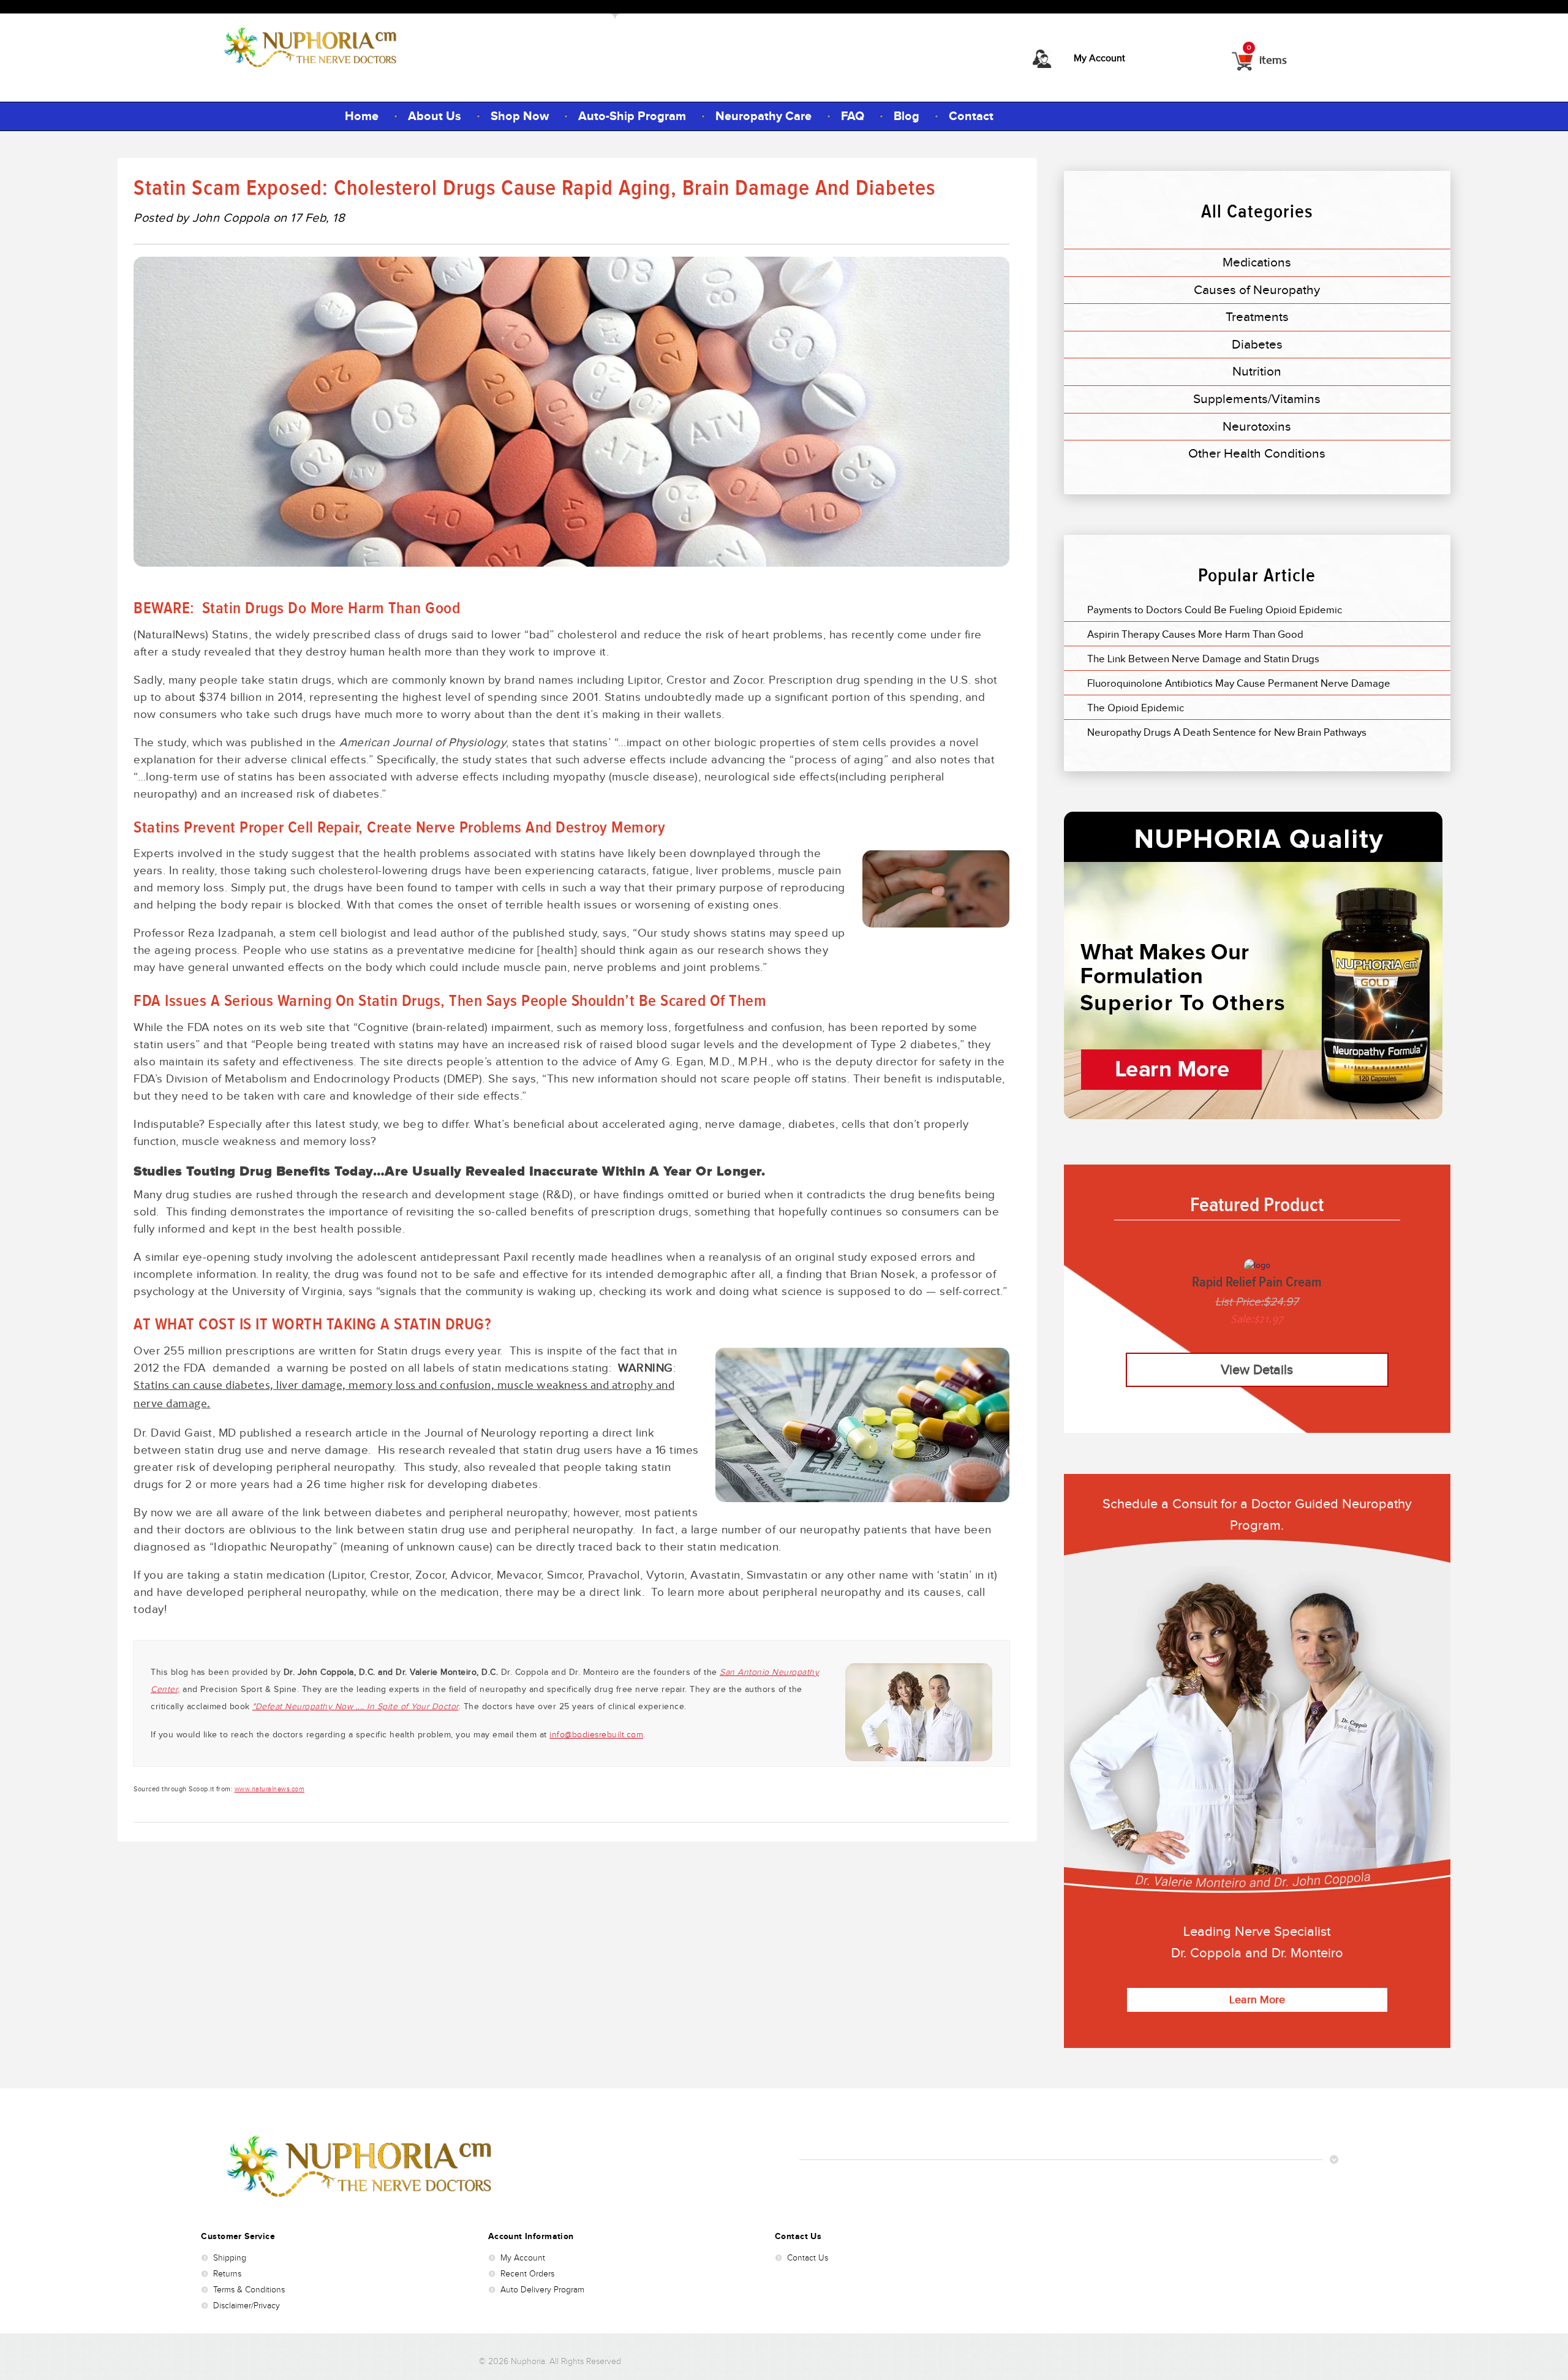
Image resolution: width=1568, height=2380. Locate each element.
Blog (907, 116)
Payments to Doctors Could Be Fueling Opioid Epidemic (1215, 610)
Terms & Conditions (249, 2290)
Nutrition (1257, 371)
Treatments (1257, 317)
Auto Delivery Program (542, 2290)
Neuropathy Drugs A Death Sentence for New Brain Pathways (1227, 732)
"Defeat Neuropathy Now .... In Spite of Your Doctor (356, 1706)
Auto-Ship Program (632, 116)
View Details (1257, 1369)
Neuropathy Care (763, 116)
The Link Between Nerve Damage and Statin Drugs (1203, 659)
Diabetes (1257, 344)
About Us (435, 116)
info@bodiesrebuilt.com (596, 1735)
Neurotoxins (1257, 426)
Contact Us (808, 2258)
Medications (1257, 262)
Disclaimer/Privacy (247, 2306)
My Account (1099, 58)
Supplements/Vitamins (1257, 399)
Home (362, 116)
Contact (971, 116)
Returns (227, 2274)
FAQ (853, 116)
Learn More (1257, 2000)
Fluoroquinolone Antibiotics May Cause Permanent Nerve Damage (1239, 683)
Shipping (230, 2258)
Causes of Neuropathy (1257, 290)
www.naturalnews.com (270, 1789)
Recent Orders (527, 2274)
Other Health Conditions (1257, 453)
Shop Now (520, 116)
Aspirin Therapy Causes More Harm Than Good (1195, 634)
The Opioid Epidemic (1136, 708)
